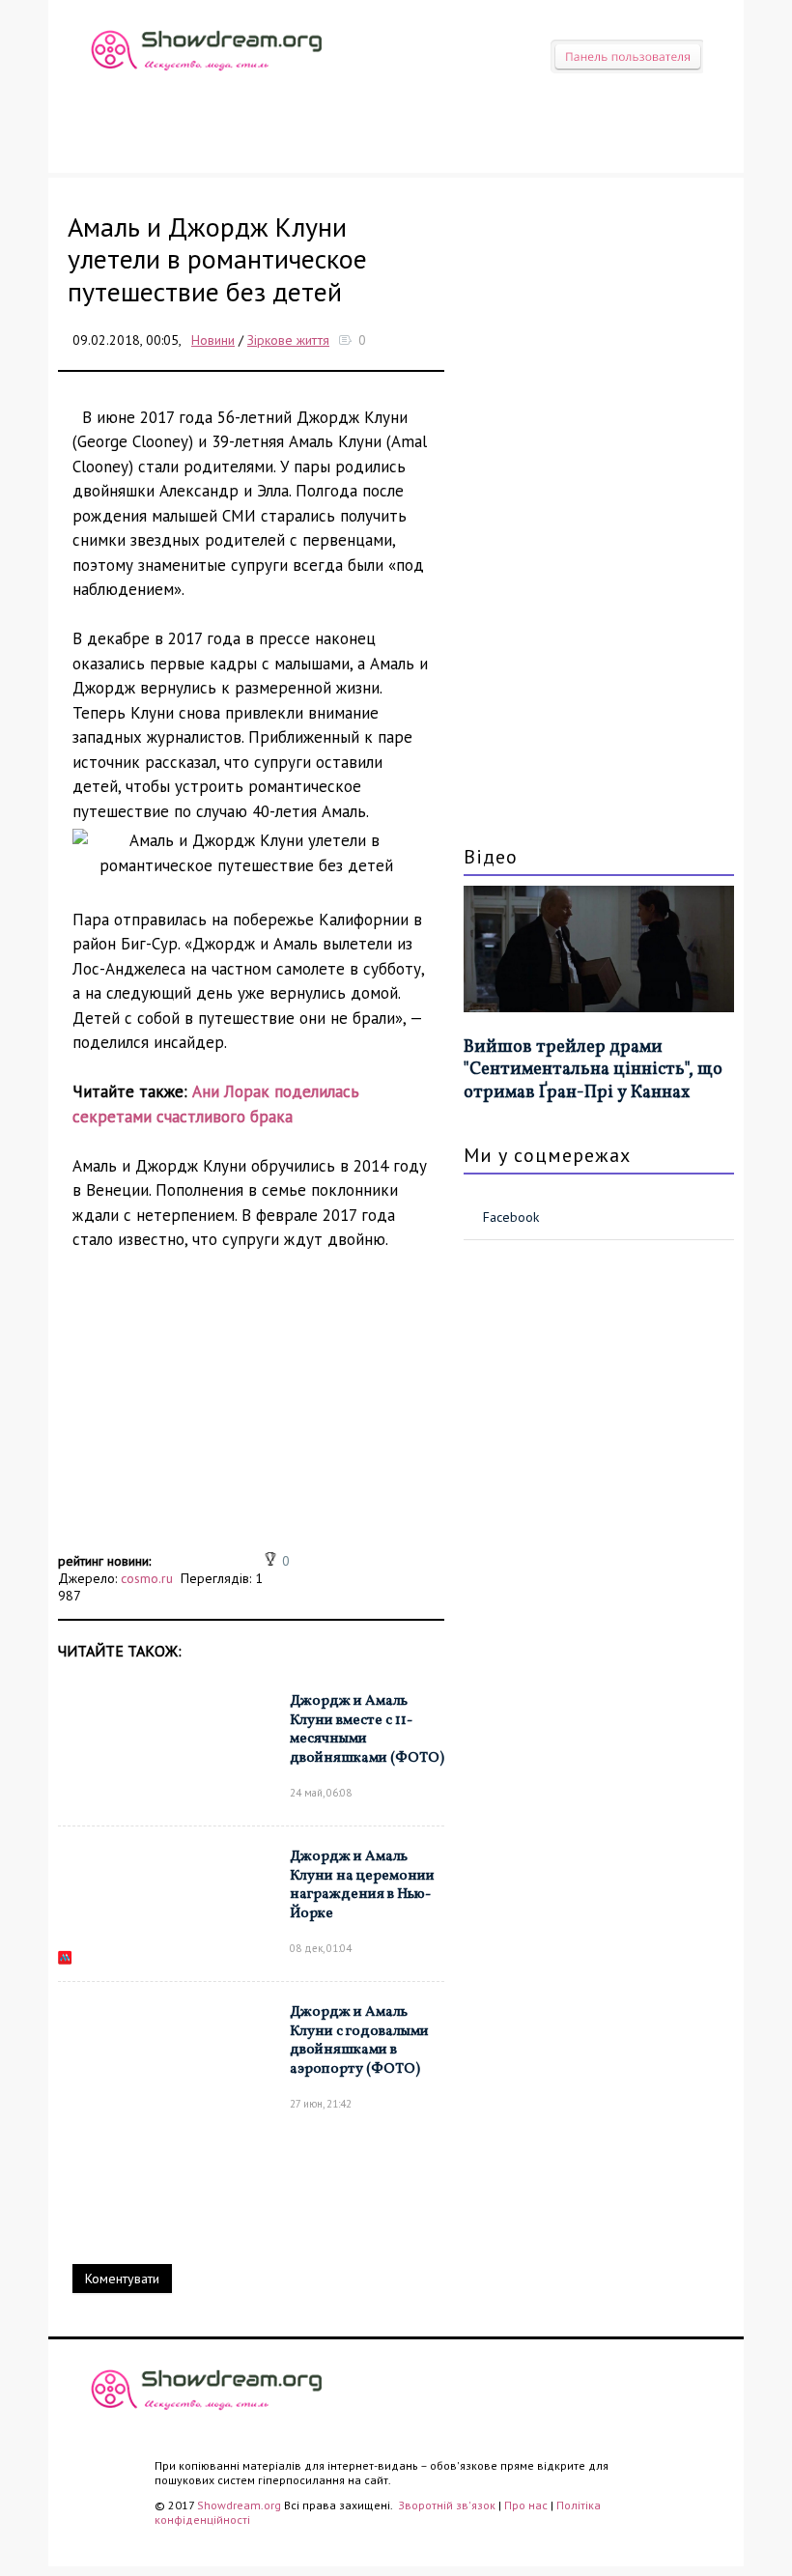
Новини (213, 340)
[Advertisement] (251, 1412)
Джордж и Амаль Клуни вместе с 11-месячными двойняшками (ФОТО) (367, 1730)
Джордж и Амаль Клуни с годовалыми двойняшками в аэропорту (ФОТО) (359, 2041)
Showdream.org (239, 2505)
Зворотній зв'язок (448, 2505)
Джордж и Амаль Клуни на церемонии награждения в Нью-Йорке (362, 1885)
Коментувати (122, 2279)
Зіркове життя (288, 340)
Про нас (526, 2505)
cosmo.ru (147, 1578)
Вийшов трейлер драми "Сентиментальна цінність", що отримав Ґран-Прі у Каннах (593, 1070)
